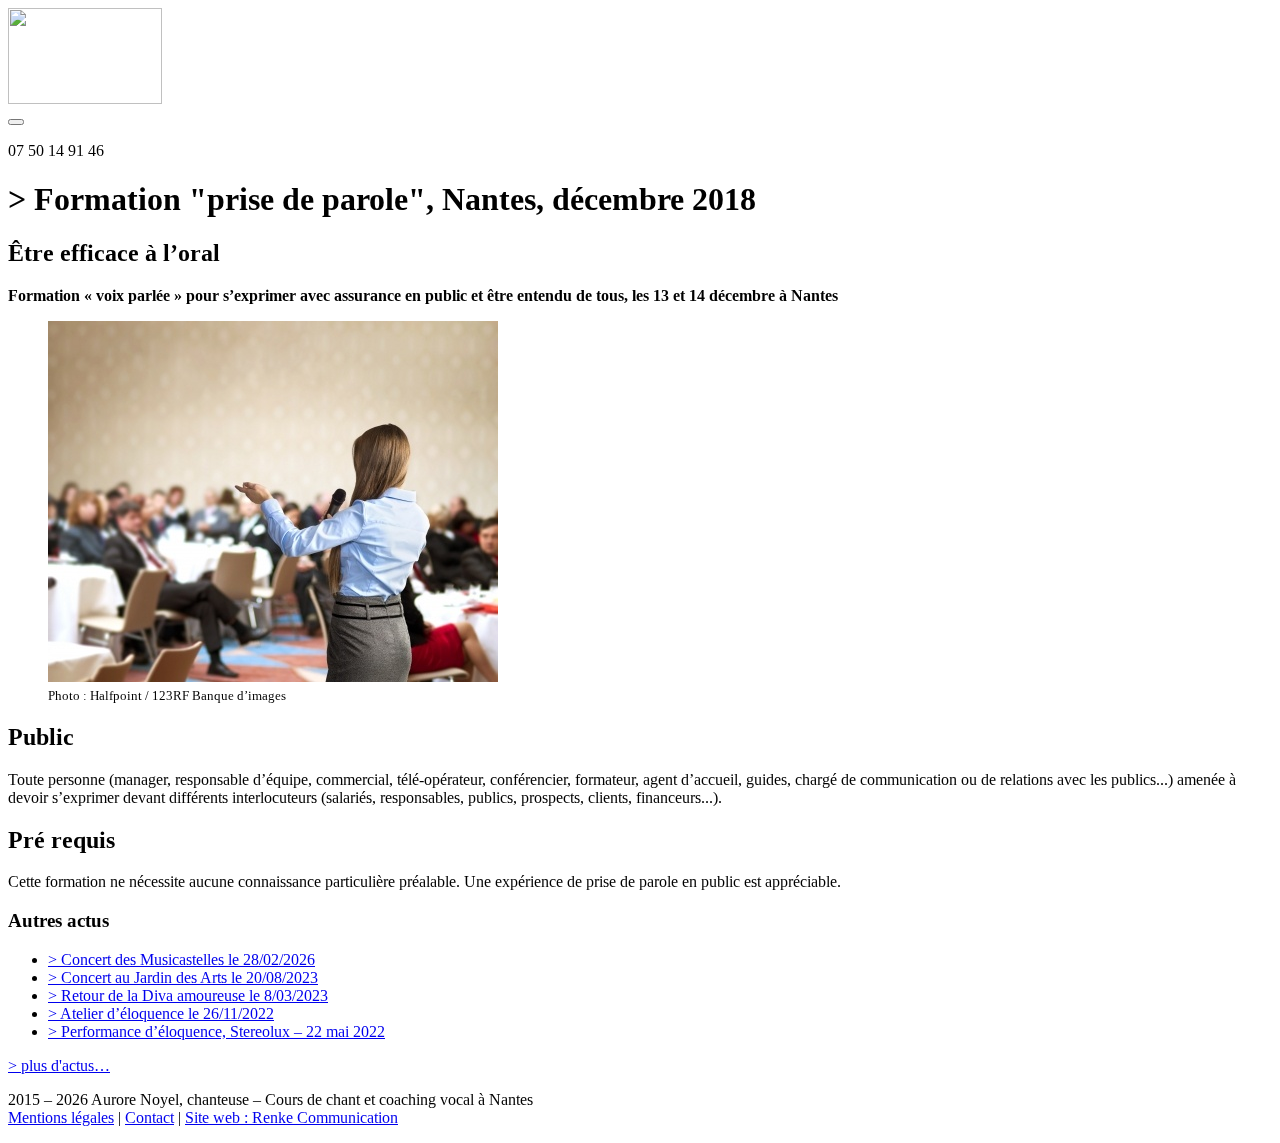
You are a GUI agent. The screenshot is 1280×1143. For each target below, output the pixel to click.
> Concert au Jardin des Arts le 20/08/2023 (183, 977)
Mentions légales (61, 1117)
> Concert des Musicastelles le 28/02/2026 (181, 959)
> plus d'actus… (59, 1065)
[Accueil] (85, 98)
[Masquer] (16, 122)
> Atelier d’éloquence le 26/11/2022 (161, 1013)
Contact (149, 1117)
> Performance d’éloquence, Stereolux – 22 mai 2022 (216, 1031)
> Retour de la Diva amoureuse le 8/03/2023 (188, 995)
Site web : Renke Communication (291, 1117)
